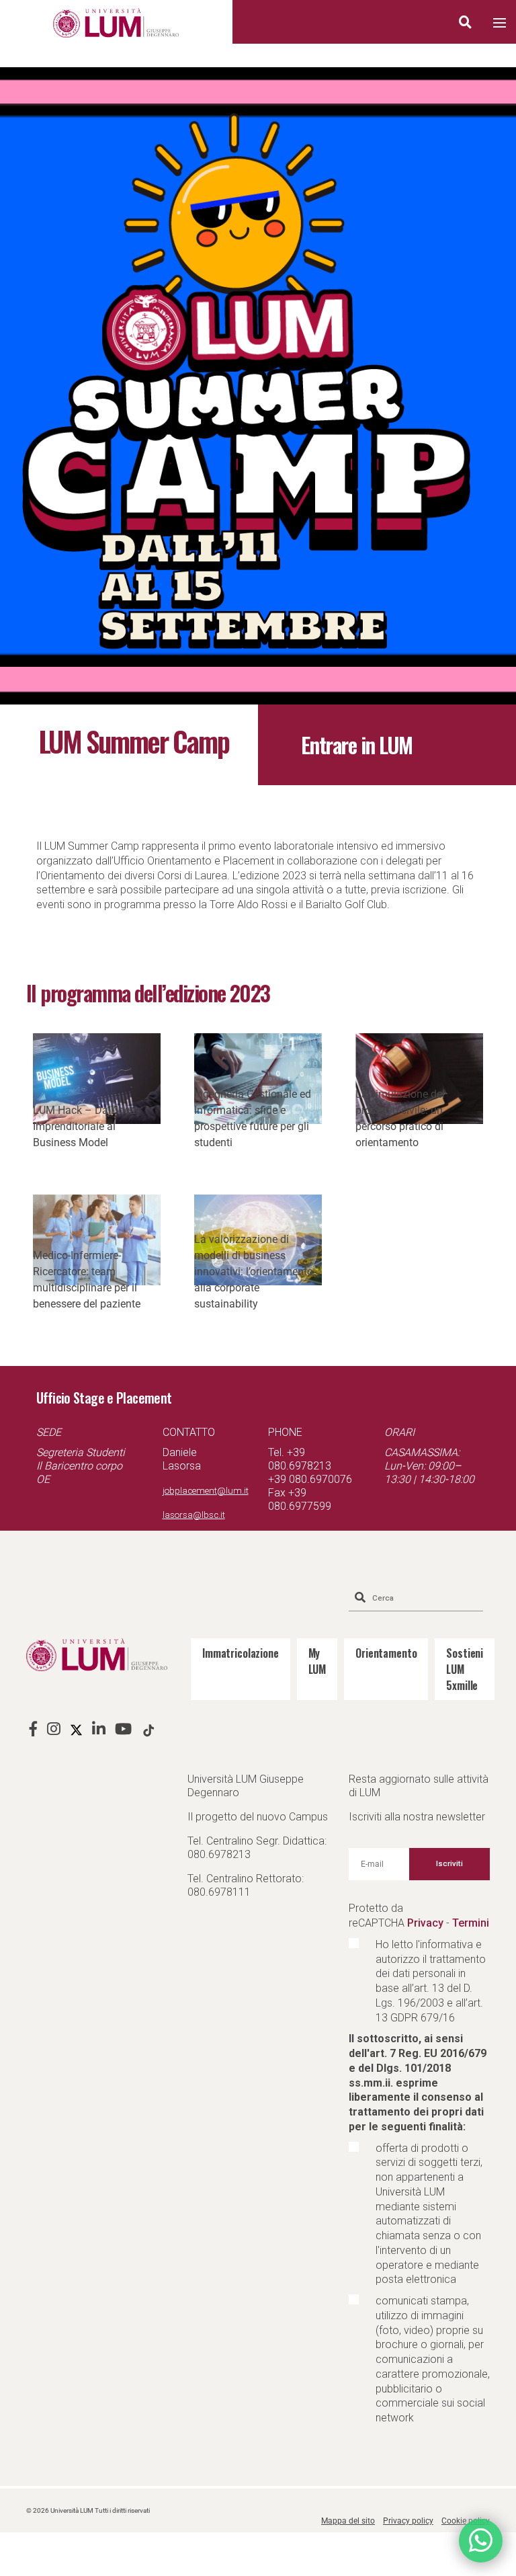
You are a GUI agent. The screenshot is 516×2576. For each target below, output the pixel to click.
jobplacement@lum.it (206, 1491)
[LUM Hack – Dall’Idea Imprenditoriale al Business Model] (97, 1079)
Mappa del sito (348, 2521)
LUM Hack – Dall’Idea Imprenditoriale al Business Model (84, 1126)
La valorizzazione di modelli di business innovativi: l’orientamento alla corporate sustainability (254, 1272)
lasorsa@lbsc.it (194, 1515)
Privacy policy (408, 2521)
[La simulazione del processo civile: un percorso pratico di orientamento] (419, 1079)
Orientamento (386, 1653)
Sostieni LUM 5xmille (465, 1669)
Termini (471, 1923)
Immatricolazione (241, 1653)
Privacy (425, 1923)
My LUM (317, 1661)
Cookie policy (466, 2521)
